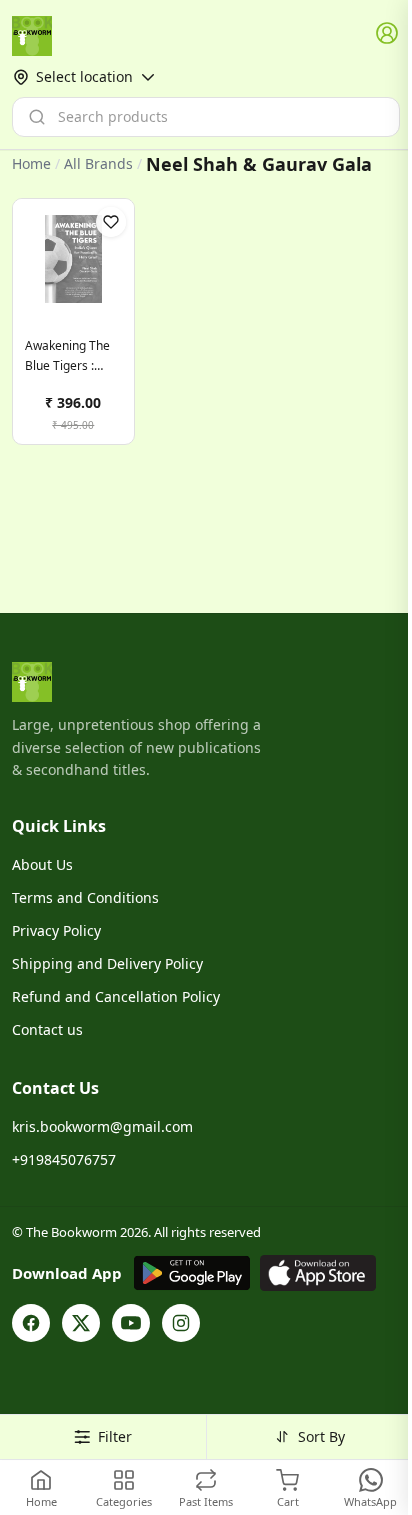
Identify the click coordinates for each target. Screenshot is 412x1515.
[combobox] (206, 117)
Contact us (47, 1029)
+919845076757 (64, 1159)
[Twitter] (81, 1323)
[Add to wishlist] (111, 222)
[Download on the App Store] (318, 1273)
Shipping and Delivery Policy (107, 963)
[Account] (388, 34)
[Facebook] (31, 1323)
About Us (42, 864)
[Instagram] (181, 1323)
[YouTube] (131, 1323)
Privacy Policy (56, 930)
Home (31, 163)
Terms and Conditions (85, 897)
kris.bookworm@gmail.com (102, 1126)
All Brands (98, 164)
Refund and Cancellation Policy (116, 996)
